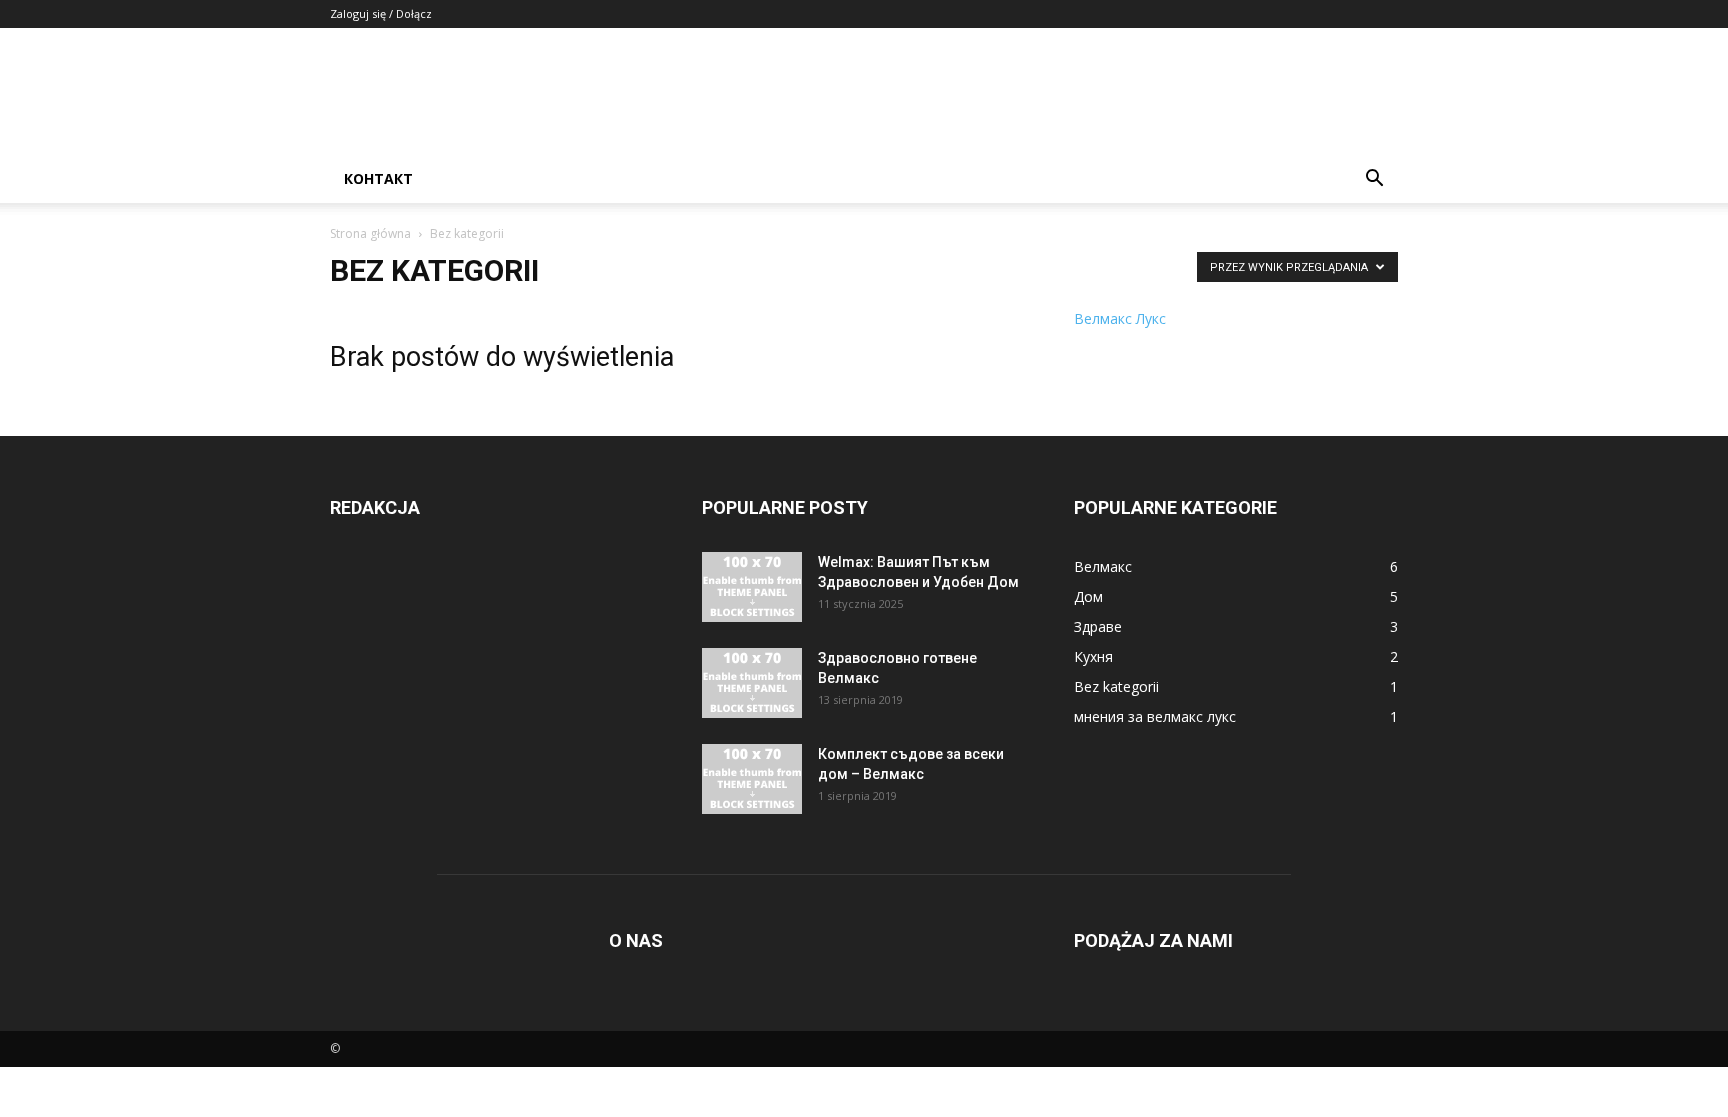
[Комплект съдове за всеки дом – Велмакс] (752, 779)
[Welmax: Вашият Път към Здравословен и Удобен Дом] (752, 587)
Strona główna (370, 233)
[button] (1374, 180)
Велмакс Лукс (1120, 318)
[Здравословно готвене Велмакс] (752, 683)
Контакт (378, 178)
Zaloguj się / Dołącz (381, 13)
